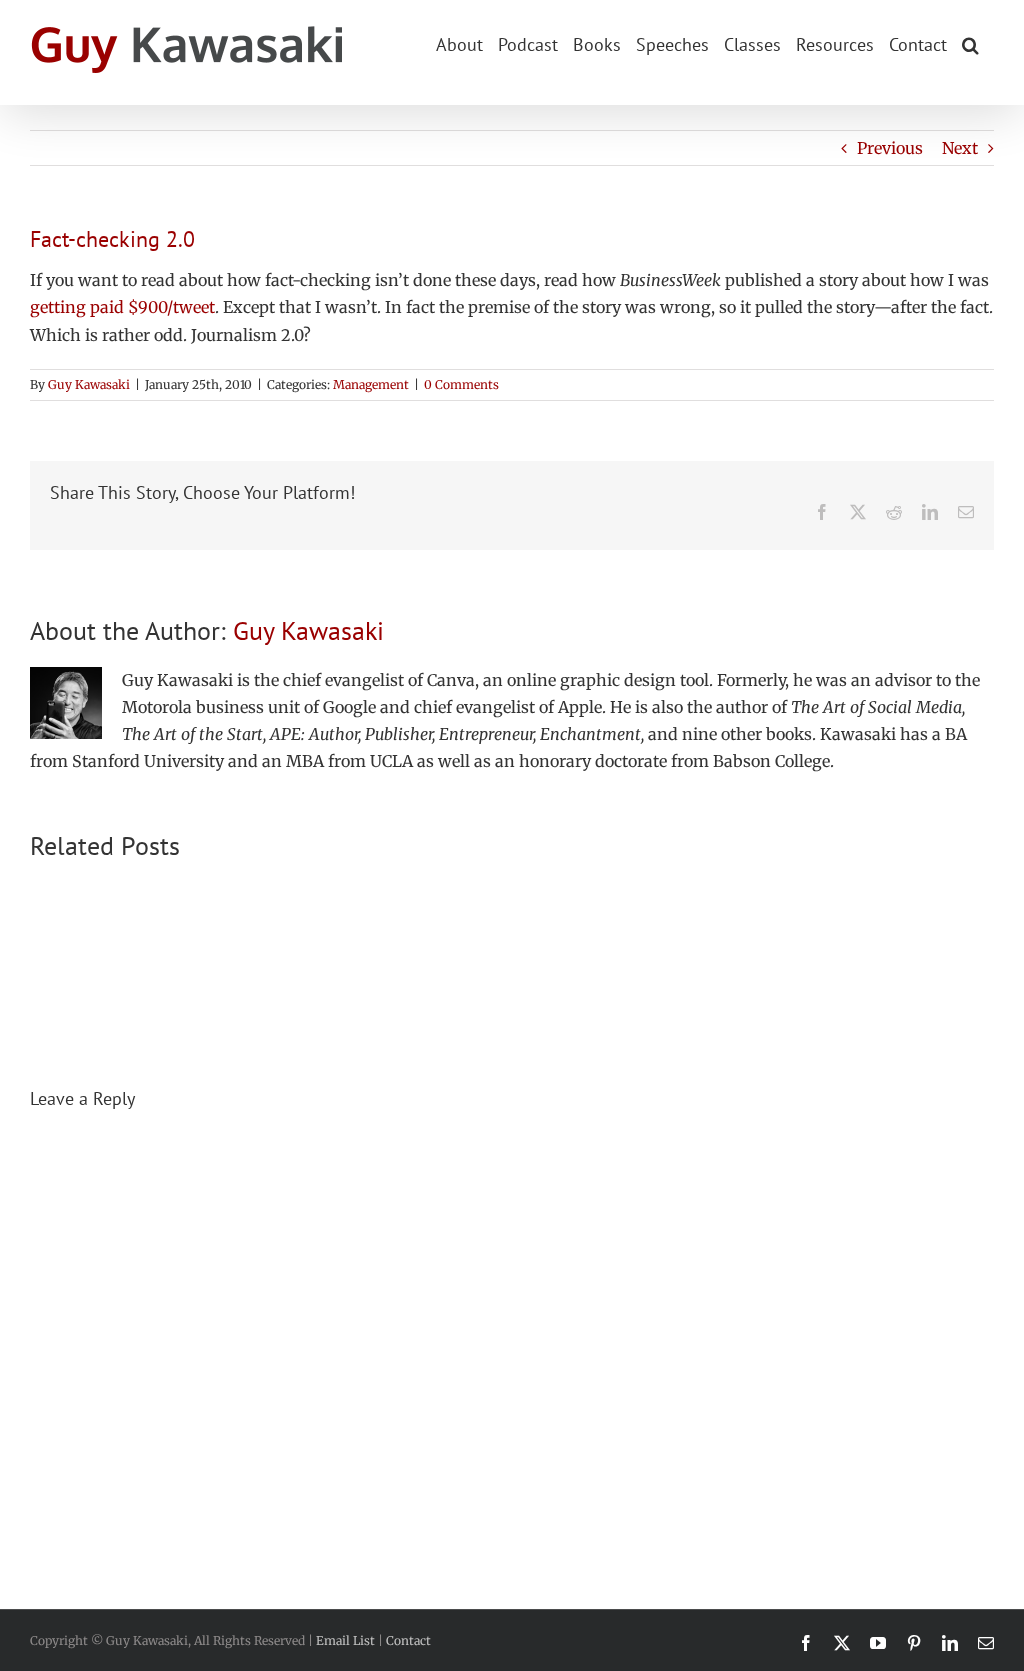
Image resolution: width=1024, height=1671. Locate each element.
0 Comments (461, 384)
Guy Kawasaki (89, 384)
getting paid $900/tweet (122, 307)
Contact (408, 1640)
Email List (345, 1640)
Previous (890, 148)
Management (371, 384)
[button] (970, 43)
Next (960, 148)
